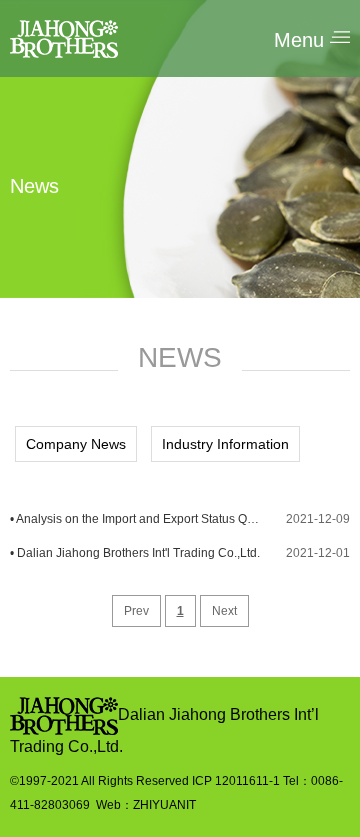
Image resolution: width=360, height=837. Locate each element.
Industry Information (225, 444)
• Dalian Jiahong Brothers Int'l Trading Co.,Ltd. (135, 553)
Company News (76, 444)
